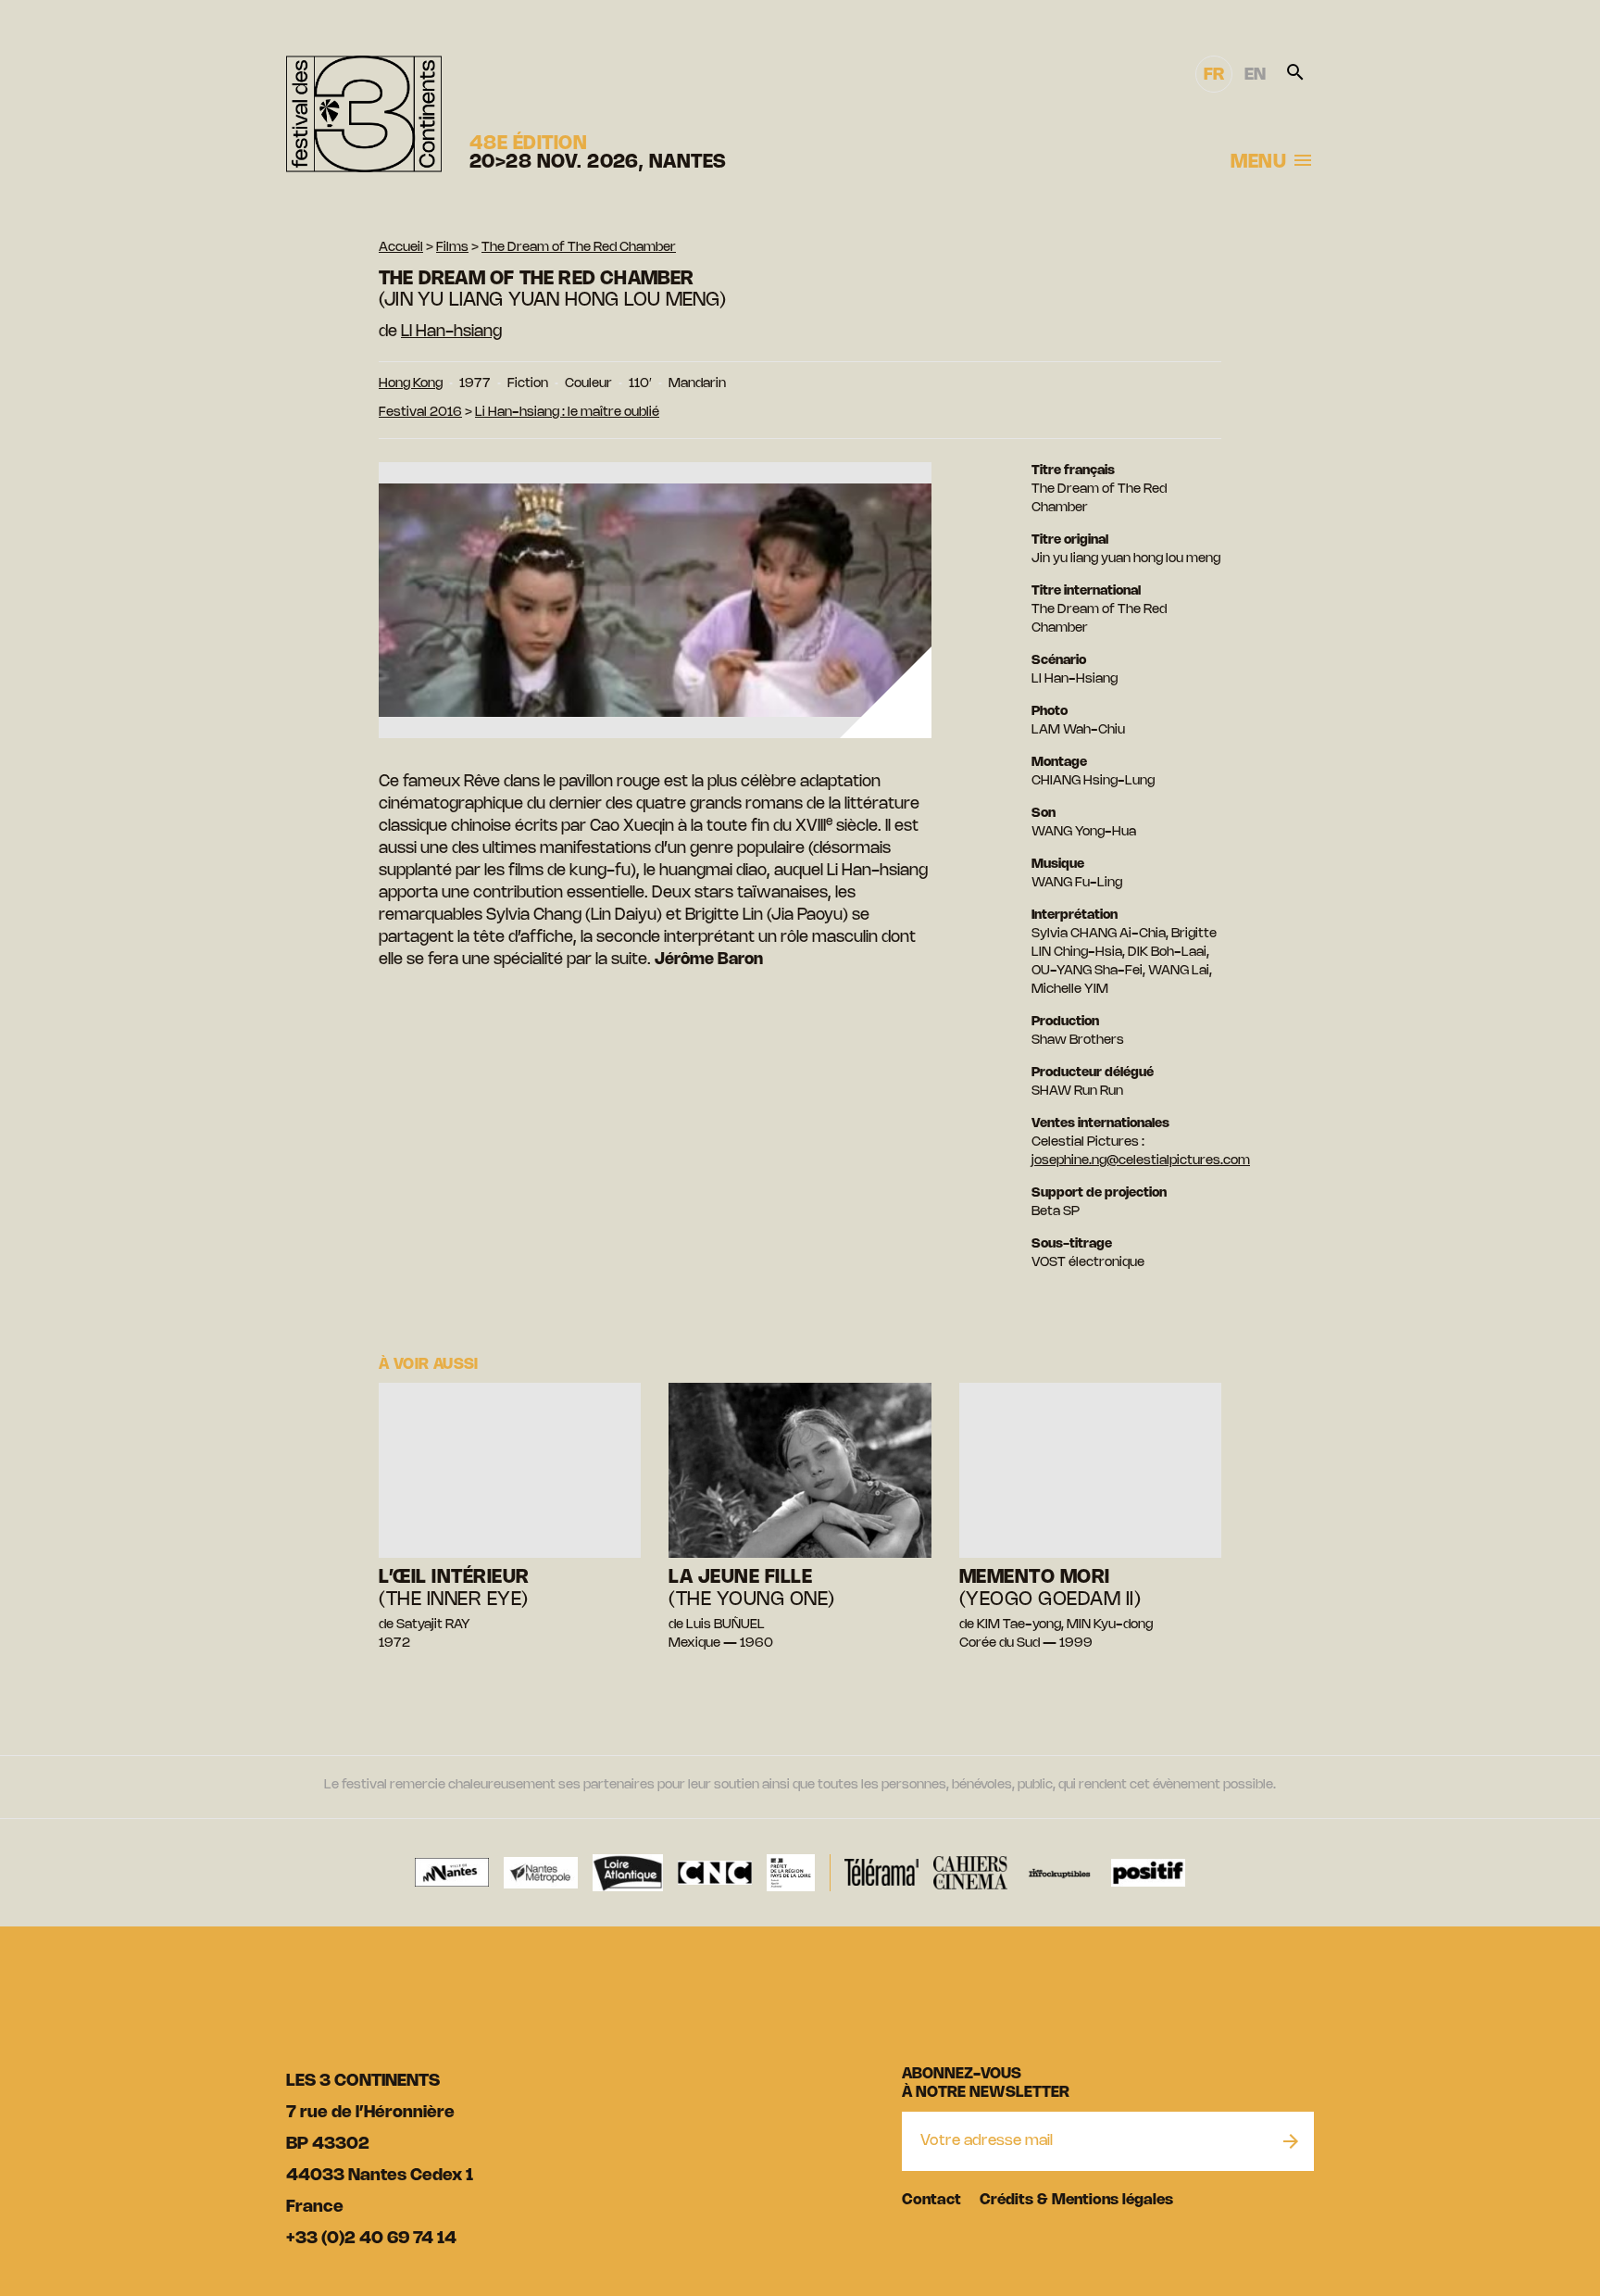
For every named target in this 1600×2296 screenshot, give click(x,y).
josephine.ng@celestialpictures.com (1141, 1161)
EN (1255, 75)
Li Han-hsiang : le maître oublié (567, 413)
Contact (931, 2200)
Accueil (401, 248)
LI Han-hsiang (451, 332)
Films (452, 248)
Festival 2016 (420, 413)
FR (1214, 75)
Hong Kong (411, 384)
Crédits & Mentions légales (1076, 2200)
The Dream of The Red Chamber (579, 248)
